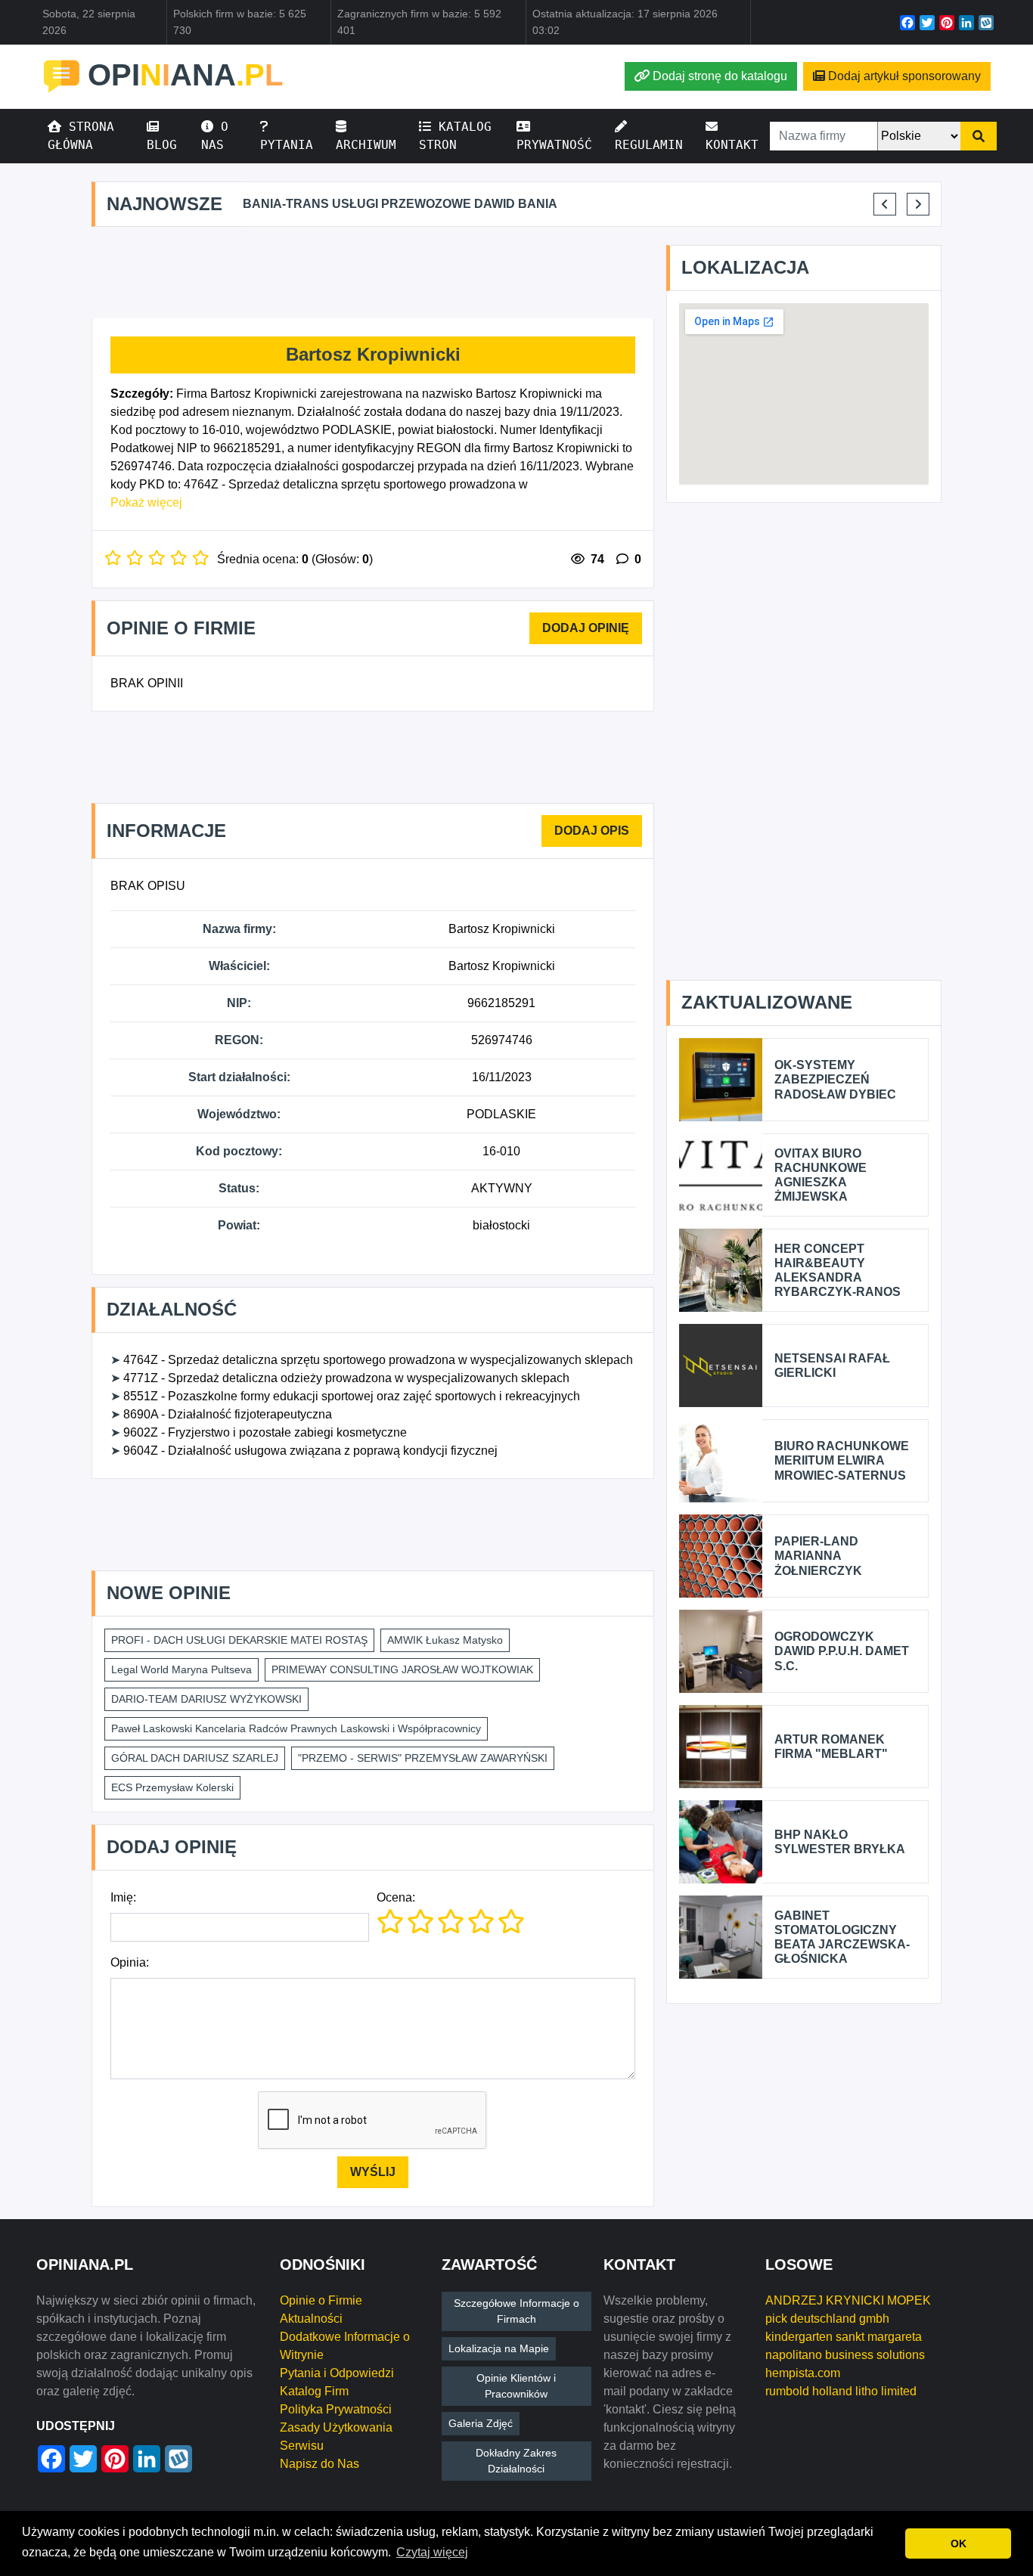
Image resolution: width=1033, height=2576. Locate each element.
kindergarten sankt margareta (844, 2337)
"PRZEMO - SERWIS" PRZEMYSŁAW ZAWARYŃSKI (423, 1758)
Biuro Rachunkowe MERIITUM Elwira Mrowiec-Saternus (842, 1460)
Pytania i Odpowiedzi (337, 2373)
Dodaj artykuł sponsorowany (904, 76)
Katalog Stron (455, 136)
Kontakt (732, 145)
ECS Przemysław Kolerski (172, 1787)
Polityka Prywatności (336, 2409)
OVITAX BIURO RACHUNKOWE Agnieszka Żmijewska (821, 1175)
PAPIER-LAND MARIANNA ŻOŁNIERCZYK (818, 1556)
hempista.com (803, 2373)
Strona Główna (81, 136)
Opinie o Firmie (321, 2300)
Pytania (287, 145)
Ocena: (396, 1897)
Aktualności (311, 2319)
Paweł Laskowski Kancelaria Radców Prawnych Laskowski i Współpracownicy (296, 1728)
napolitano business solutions (845, 2355)
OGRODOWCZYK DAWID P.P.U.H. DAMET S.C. (842, 1651)
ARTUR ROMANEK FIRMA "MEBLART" (831, 1747)
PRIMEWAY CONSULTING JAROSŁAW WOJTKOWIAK (402, 1669)
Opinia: (130, 1962)
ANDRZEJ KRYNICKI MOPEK (848, 2300)
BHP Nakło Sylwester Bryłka (840, 1842)
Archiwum (366, 145)
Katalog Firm (314, 2391)
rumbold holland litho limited (841, 2391)
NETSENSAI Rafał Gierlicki (832, 1365)
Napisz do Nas (320, 2464)
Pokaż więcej (146, 502)
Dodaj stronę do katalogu (720, 76)
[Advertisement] (373, 273)
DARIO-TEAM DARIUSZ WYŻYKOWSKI (206, 1699)
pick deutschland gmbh (827, 2319)
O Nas (215, 136)
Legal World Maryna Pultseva (181, 1669)
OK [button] (959, 2543)
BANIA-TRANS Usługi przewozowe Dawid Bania (400, 204)
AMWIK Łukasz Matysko (445, 1640)
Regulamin (649, 145)
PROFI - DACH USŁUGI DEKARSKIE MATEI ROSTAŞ (239, 1640)
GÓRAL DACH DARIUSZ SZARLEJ (195, 1758)
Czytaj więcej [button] (432, 2552)
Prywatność (554, 145)
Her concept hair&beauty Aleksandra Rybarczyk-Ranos (838, 1271)
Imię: (123, 1897)
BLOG (162, 145)
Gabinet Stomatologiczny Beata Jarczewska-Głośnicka (842, 1937)
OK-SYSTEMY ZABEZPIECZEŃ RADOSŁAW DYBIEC (835, 1079)
